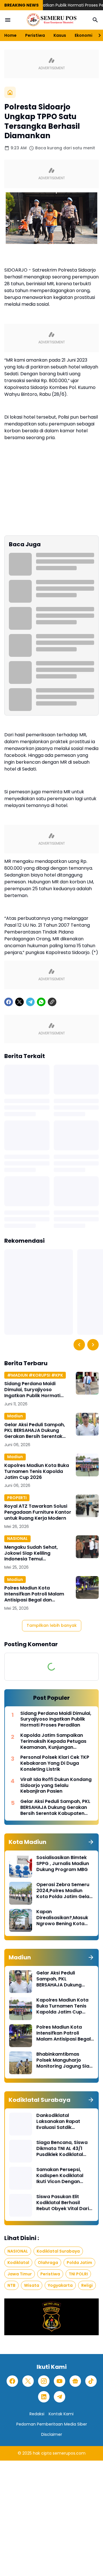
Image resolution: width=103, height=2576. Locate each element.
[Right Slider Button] (97, 35)
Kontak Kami (61, 2414)
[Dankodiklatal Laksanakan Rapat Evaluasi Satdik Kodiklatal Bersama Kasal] (21, 2124)
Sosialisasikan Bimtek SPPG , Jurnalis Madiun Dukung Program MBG (63, 1864)
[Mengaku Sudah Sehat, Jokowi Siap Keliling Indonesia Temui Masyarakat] (87, 1547)
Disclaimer (52, 2434)
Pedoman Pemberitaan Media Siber (52, 2424)
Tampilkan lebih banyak (52, 1625)
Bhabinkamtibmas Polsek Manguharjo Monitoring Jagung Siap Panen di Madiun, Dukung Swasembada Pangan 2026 (64, 2060)
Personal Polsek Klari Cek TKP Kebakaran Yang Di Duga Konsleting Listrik (55, 1763)
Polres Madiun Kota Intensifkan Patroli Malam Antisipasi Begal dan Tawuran (34, 1594)
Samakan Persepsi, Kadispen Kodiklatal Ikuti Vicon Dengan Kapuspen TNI (60, 2176)
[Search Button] (95, 20)
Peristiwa (35, 35)
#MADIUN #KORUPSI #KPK (35, 1375)
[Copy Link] (52, 1002)
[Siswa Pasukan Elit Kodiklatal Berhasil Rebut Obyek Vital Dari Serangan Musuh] (21, 2205)
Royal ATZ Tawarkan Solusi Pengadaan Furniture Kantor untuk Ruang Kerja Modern (38, 1512)
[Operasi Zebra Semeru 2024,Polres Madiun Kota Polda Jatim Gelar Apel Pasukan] (21, 1893)
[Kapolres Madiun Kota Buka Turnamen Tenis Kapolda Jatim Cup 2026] (87, 1465)
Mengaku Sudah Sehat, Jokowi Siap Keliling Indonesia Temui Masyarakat (31, 1553)
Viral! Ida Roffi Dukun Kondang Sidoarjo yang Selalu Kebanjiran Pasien (56, 1786)
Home (10, 35)
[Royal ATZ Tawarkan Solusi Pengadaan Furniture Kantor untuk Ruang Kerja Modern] (87, 1506)
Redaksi (37, 2414)
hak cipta (42, 2453)
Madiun (15, 1416)
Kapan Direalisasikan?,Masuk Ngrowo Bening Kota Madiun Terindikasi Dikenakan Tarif (62, 1918)
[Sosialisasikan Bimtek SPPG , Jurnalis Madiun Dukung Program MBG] (21, 1866)
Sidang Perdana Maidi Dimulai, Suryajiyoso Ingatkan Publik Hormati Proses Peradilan (32, 1390)
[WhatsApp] (41, 1002)
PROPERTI (17, 1498)
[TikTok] (91, 2381)
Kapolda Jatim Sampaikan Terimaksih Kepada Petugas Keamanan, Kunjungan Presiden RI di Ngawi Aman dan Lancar (56, 1741)
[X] (19, 1002)
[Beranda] (10, 92)
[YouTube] (60, 2381)
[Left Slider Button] (79, 1345)
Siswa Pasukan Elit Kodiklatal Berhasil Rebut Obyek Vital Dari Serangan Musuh (63, 2203)
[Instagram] (44, 2381)
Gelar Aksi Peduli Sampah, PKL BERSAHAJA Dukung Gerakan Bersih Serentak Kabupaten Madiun (35, 1431)
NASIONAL (17, 1538)
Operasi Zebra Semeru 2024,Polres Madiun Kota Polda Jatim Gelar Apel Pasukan (64, 1891)
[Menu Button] (8, 20)
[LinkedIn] (44, 2397)
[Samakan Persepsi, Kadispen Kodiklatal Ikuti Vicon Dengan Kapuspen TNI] (21, 2178)
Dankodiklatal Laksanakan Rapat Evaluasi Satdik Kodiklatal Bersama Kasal (59, 2121)
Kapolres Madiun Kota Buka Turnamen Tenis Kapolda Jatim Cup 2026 (37, 1472)
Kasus (60, 35)
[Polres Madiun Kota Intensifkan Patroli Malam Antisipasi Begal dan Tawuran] (87, 1587)
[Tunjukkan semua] (91, 1842)
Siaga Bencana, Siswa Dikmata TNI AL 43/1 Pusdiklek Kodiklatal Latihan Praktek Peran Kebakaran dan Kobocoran (62, 2149)
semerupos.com (69, 2453)
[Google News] (75, 2381)
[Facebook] (9, 1002)
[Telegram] (30, 1002)
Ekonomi (84, 35)
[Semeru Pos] (51, 20)
